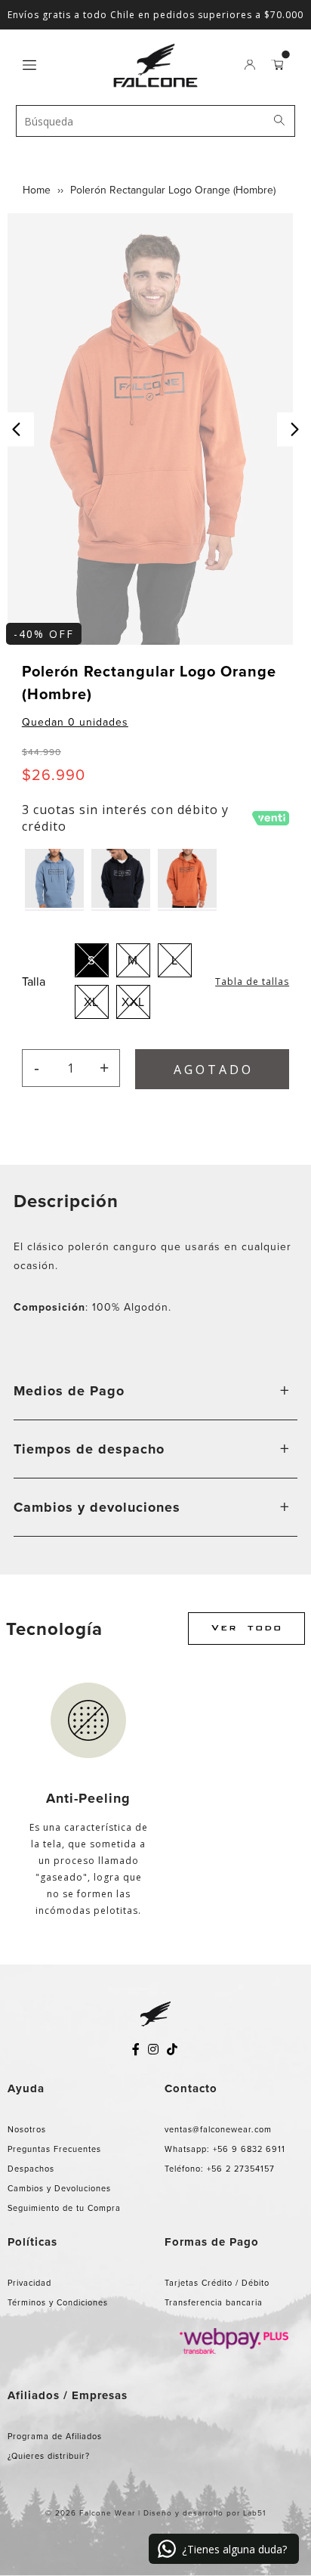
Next (294, 429)
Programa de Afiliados (55, 2436)
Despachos (31, 2169)
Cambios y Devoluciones (59, 2188)
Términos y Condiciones (58, 2302)
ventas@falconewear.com (218, 2129)
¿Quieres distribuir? (49, 2456)
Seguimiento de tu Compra (64, 2208)
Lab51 (254, 2513)
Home (37, 190)
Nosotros (27, 2129)
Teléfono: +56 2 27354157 (220, 2169)
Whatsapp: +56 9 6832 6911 (225, 2149)
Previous (17, 429)
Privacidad (29, 2283)
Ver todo (246, 1629)
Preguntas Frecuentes (54, 2149)
